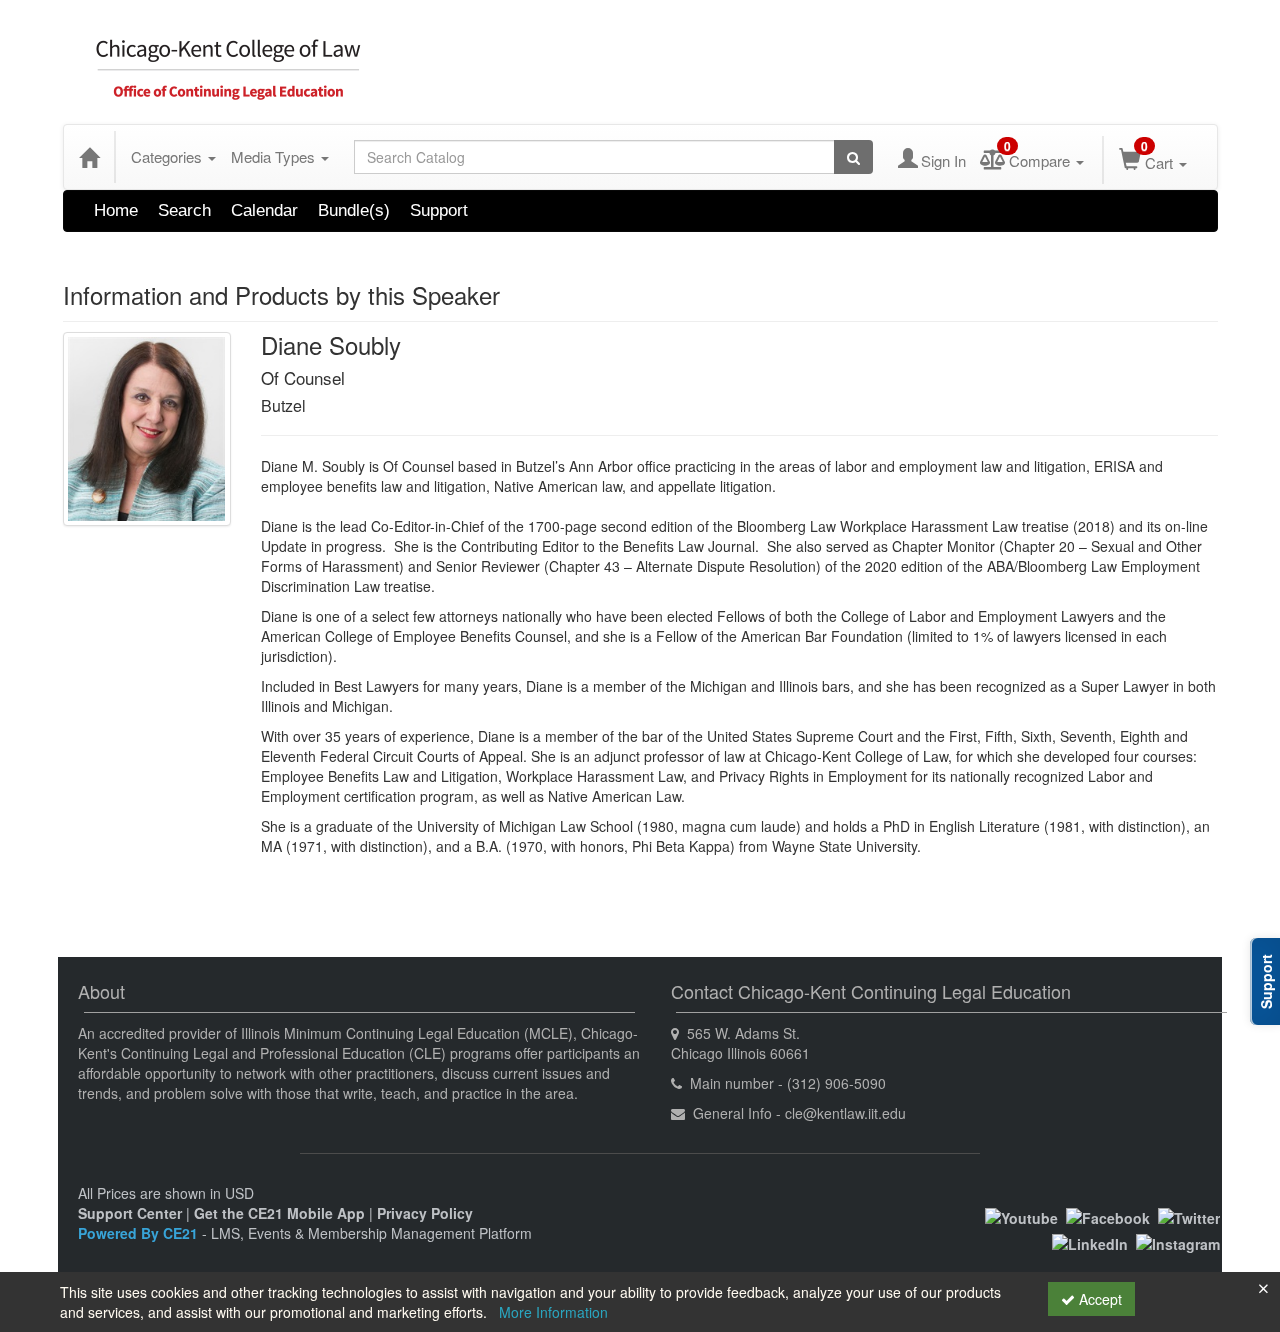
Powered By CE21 (140, 1233)
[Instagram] (1178, 1242)
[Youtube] (1021, 1216)
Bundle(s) (354, 210)
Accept (1098, 1299)
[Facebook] (1108, 1216)
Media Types (275, 156)
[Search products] (853, 157)
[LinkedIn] (1090, 1242)
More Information (553, 1312)
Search (184, 210)
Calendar (264, 210)
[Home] (89, 157)
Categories (168, 156)
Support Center (130, 1213)
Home (116, 210)
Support (439, 210)
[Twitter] (1189, 1216)
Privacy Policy (425, 1213)
